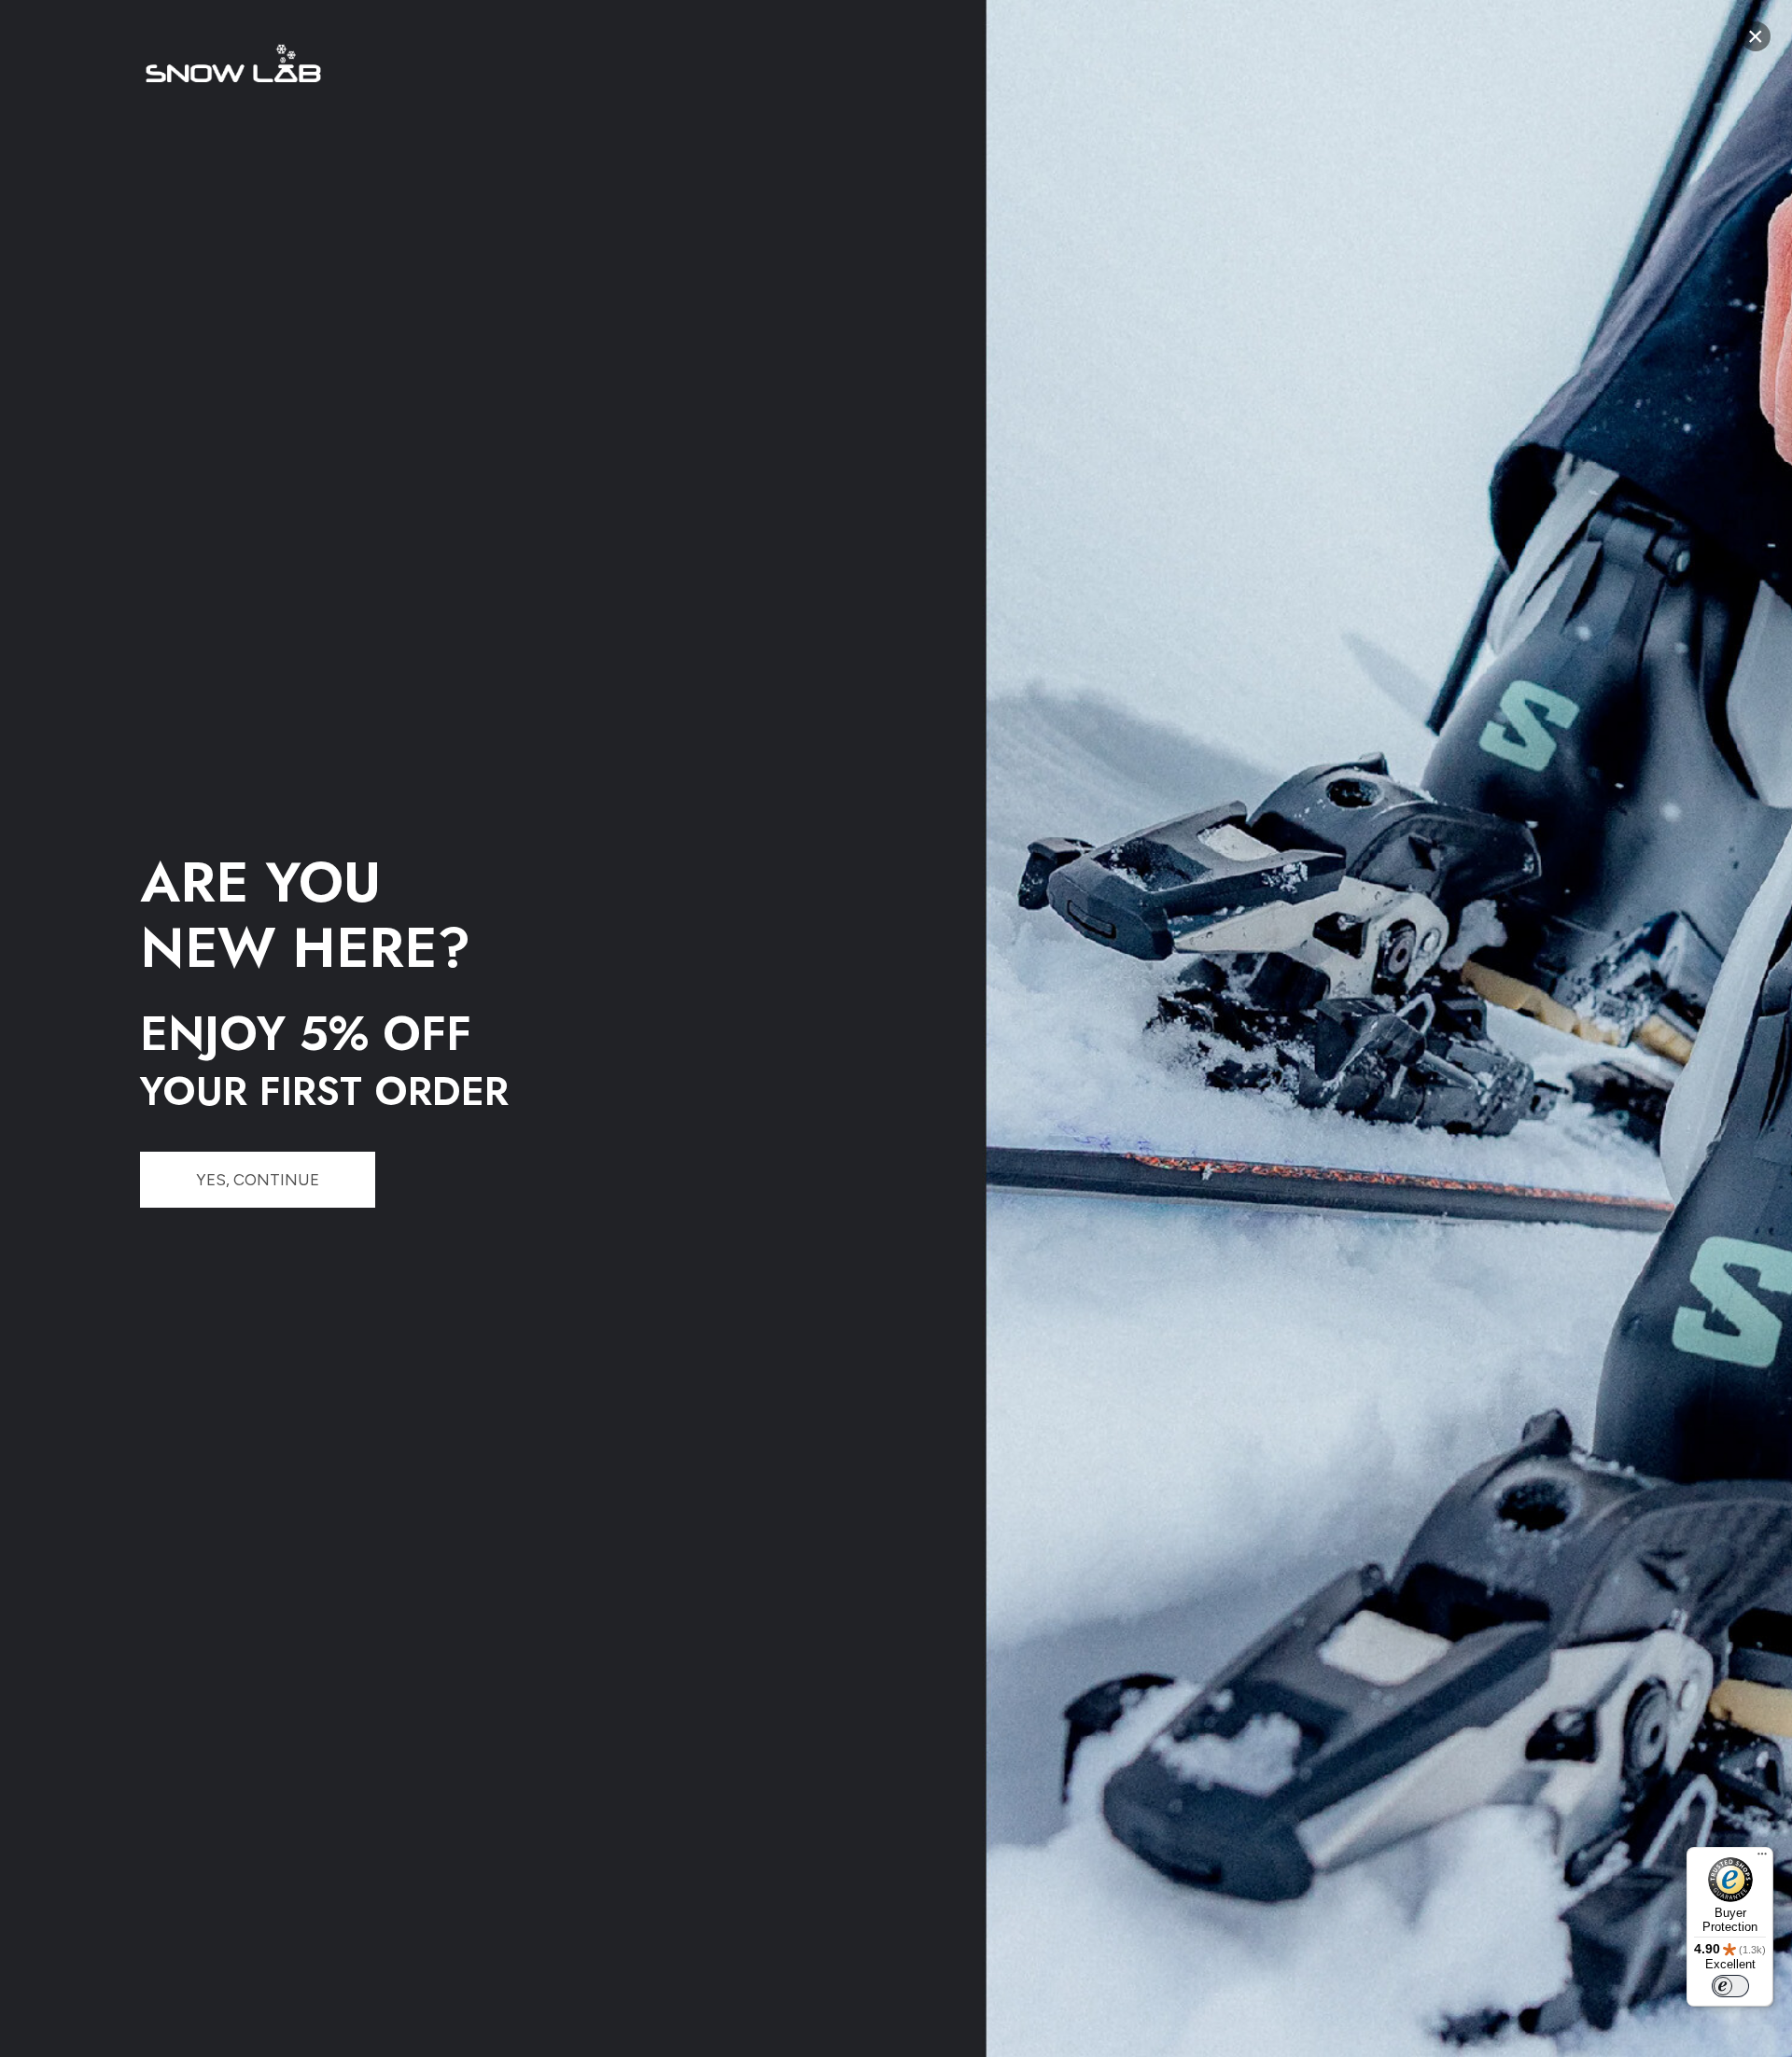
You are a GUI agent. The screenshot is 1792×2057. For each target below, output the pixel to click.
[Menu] (1762, 1858)
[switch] (1730, 1986)
